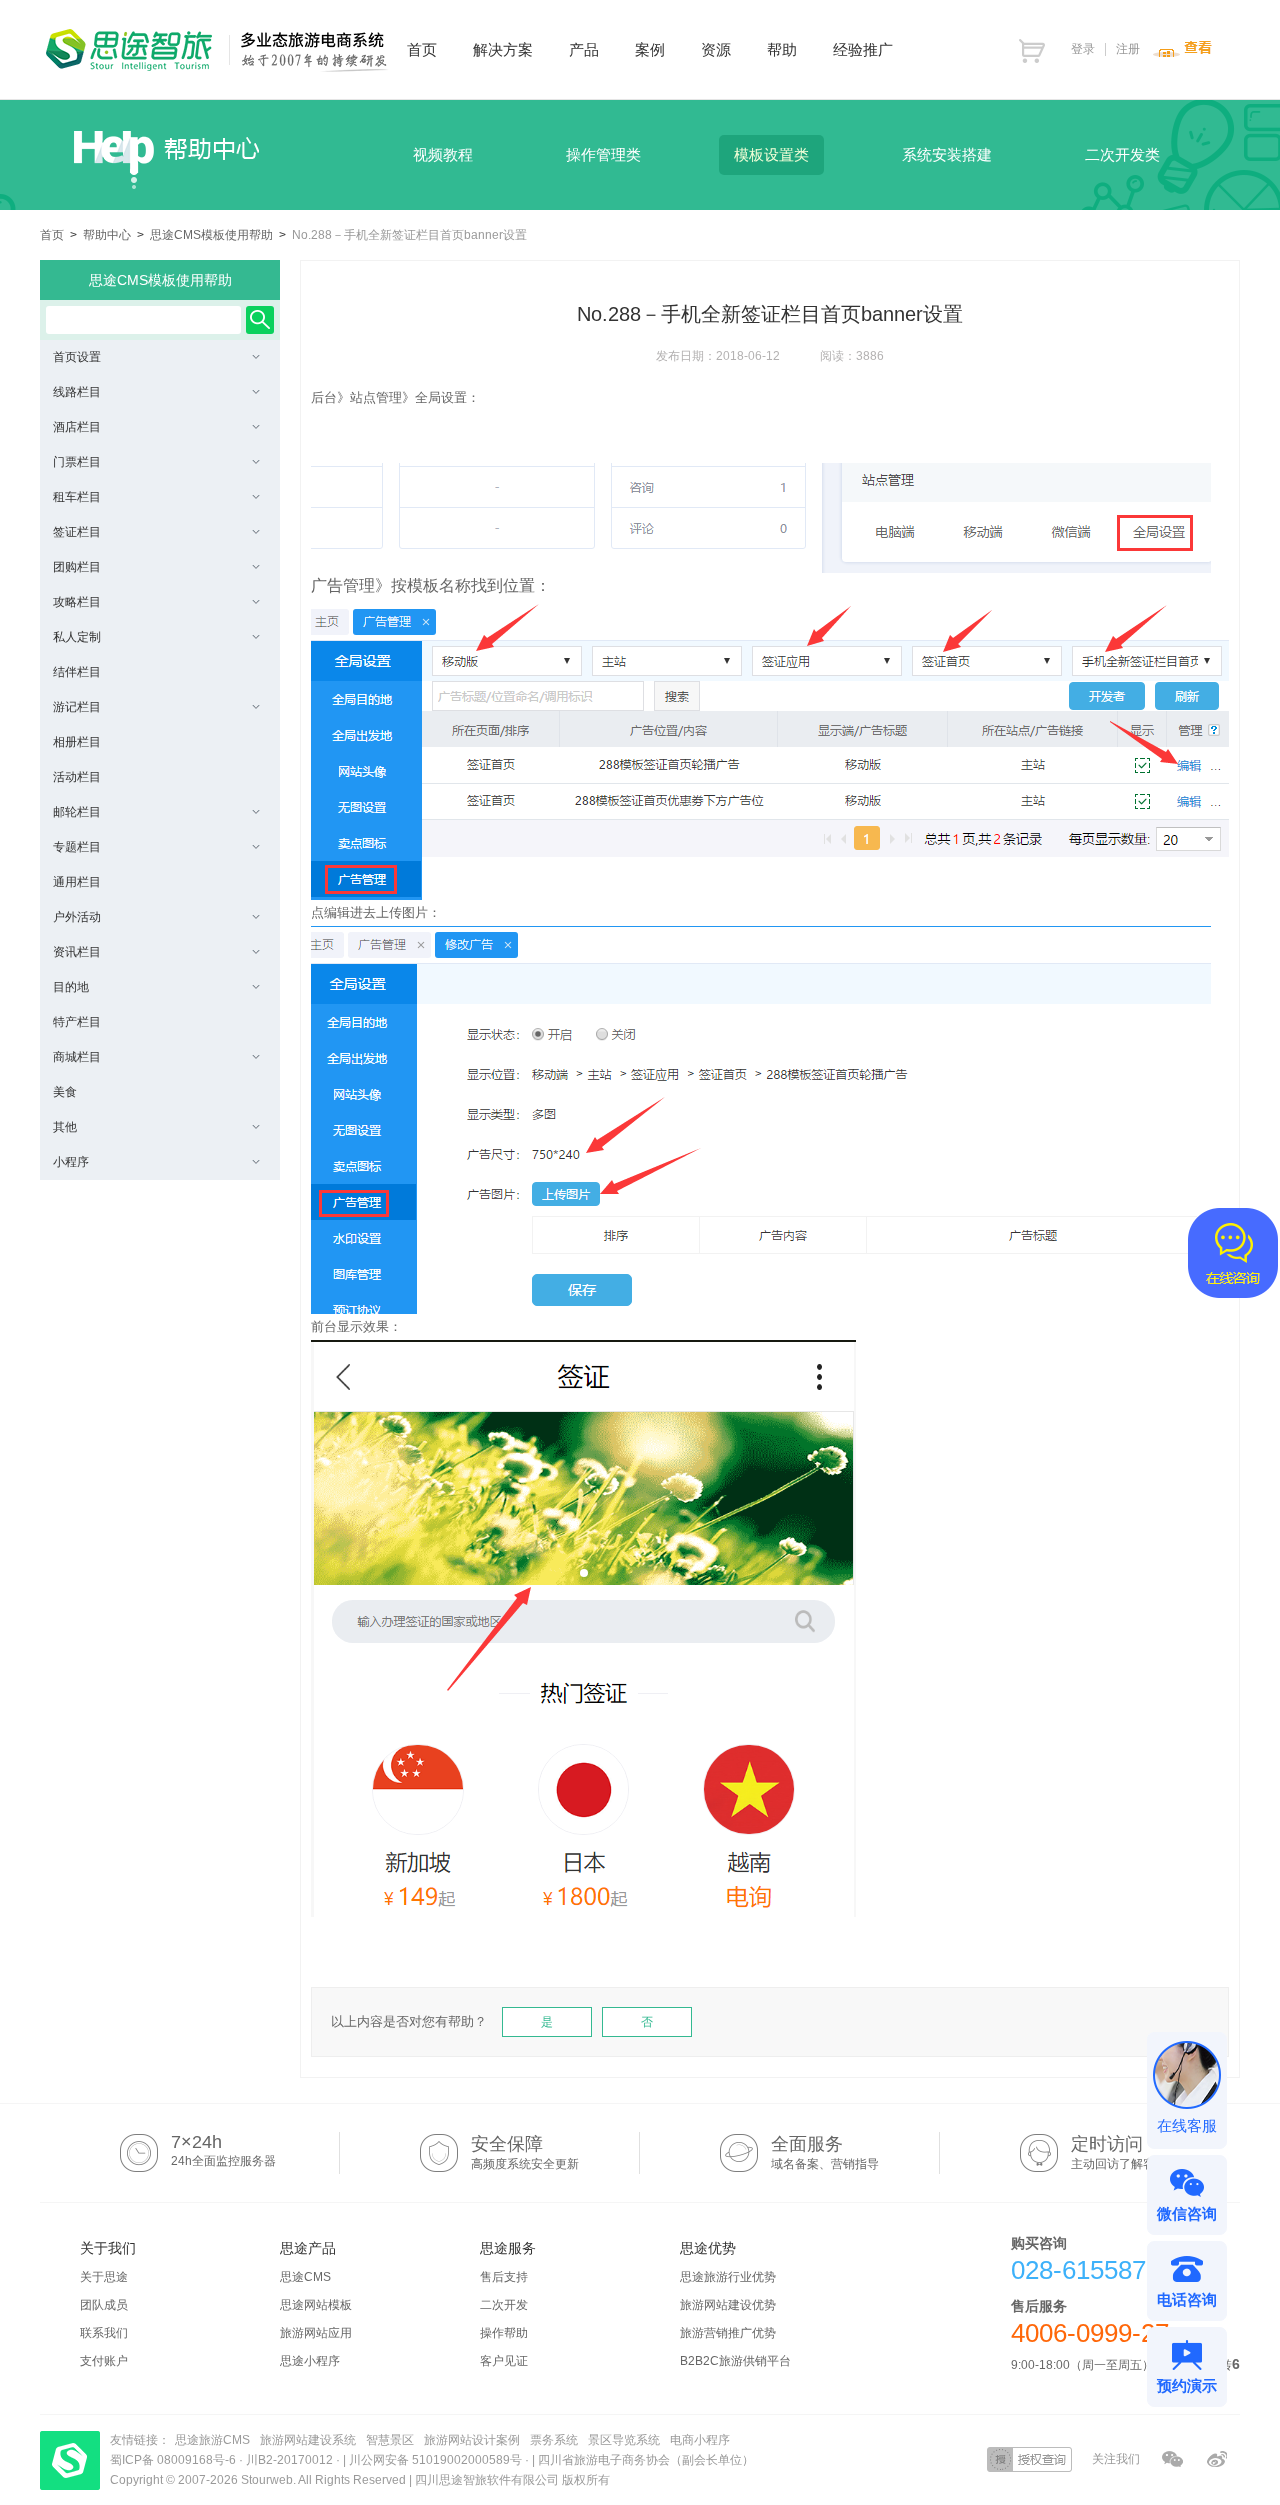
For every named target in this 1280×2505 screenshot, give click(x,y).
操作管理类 (603, 154)
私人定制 (77, 637)
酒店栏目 (77, 427)
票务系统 (554, 2440)
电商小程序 (700, 2440)
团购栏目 (77, 567)
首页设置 (77, 357)
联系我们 (104, 2333)
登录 (1083, 49)
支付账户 (104, 2361)
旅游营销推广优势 (728, 2333)
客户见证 (504, 2361)
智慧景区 (390, 2440)
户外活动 (77, 917)
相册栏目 (77, 742)
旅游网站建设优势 (728, 2305)
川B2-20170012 (291, 2460)
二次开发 (504, 2305)
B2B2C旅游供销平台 (735, 2361)
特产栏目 (77, 1022)
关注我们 (1116, 2459)
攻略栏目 (77, 602)
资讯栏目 (77, 952)
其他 (65, 1127)
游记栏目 (77, 707)
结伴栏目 (77, 672)
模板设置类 (771, 154)
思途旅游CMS (212, 2440)
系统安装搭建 (947, 154)
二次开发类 (1122, 154)
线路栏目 (77, 392)
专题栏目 (77, 847)
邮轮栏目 (77, 812)
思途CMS (305, 2277)
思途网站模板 (316, 2305)
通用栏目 (77, 882)
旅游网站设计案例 (472, 2440)
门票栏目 (77, 462)
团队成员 (104, 2305)
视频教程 (443, 154)
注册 (1128, 49)
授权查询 (1029, 2459)
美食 (65, 1092)
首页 (52, 235)
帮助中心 (107, 235)
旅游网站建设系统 (308, 2440)
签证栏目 (77, 532)
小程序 (71, 1162)
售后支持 (504, 2277)
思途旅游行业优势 (728, 2277)
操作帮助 (504, 2333)
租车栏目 (77, 497)
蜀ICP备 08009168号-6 (174, 2460)
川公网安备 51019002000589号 (435, 2460)
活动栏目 (77, 777)
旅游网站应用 (316, 2333)
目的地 (71, 987)
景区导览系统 (624, 2440)
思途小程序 (310, 2361)
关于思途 (104, 2277)
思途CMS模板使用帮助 (211, 235)
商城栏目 (77, 1057)
